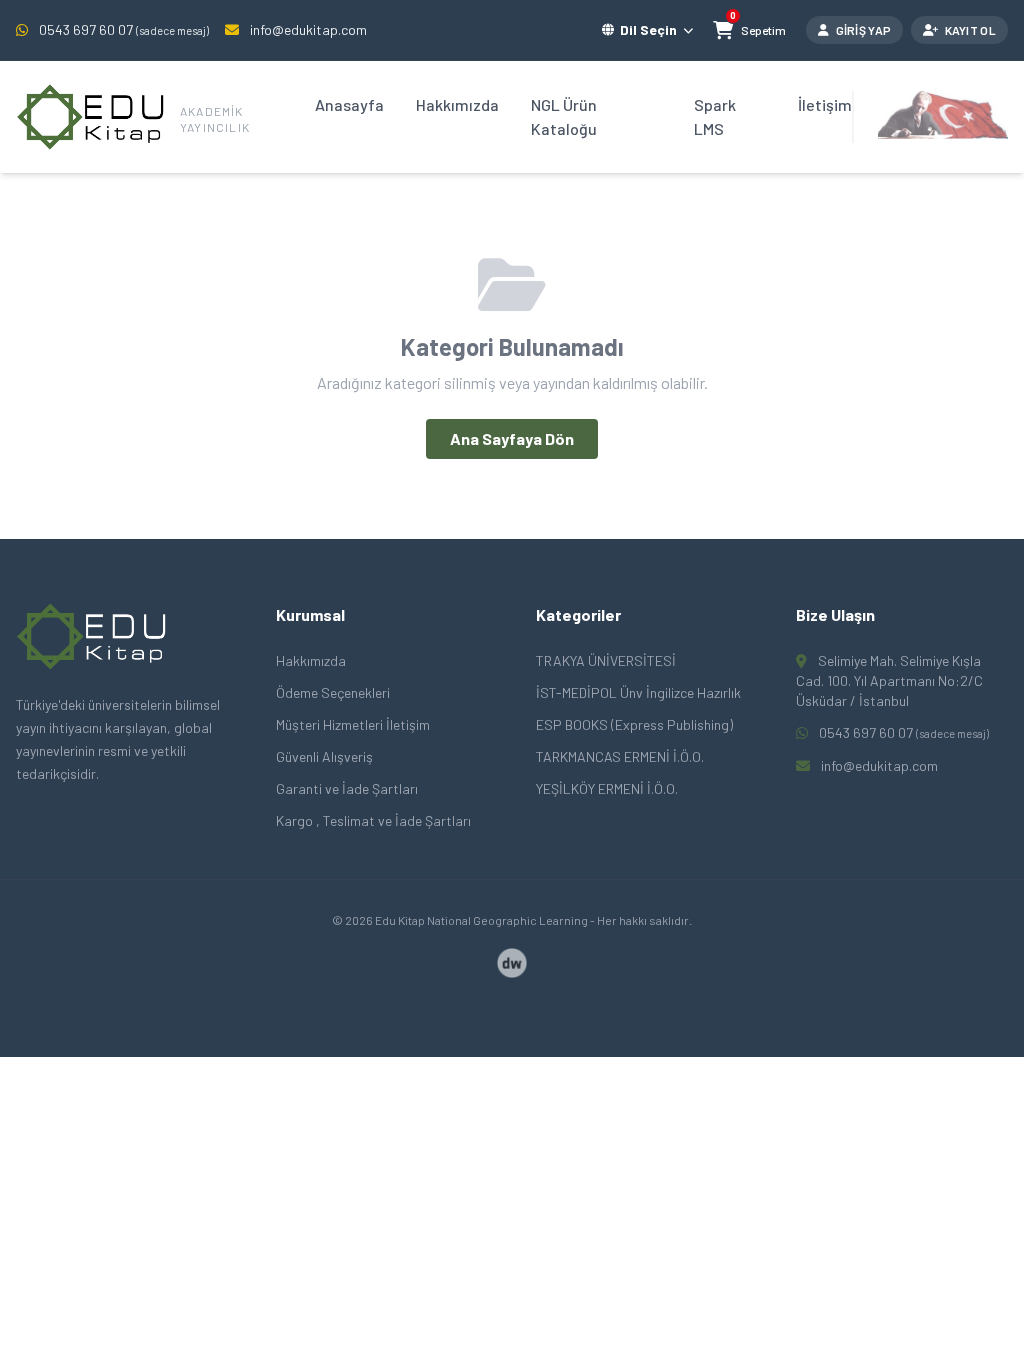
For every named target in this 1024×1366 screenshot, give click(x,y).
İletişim (825, 104)
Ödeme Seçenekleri (333, 692)
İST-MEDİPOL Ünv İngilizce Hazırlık (638, 692)
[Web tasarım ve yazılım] (512, 963)
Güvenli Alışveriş (324, 756)
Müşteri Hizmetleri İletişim (353, 724)
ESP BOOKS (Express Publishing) (634, 724)
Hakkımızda (457, 104)
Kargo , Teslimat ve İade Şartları (373, 820)
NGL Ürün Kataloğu (564, 116)
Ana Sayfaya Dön (512, 438)
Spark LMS (715, 116)
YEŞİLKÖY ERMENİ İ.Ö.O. (607, 788)
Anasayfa (349, 104)
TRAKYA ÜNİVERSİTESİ (606, 660)
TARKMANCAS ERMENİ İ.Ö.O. (620, 756)
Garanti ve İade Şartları (347, 788)
